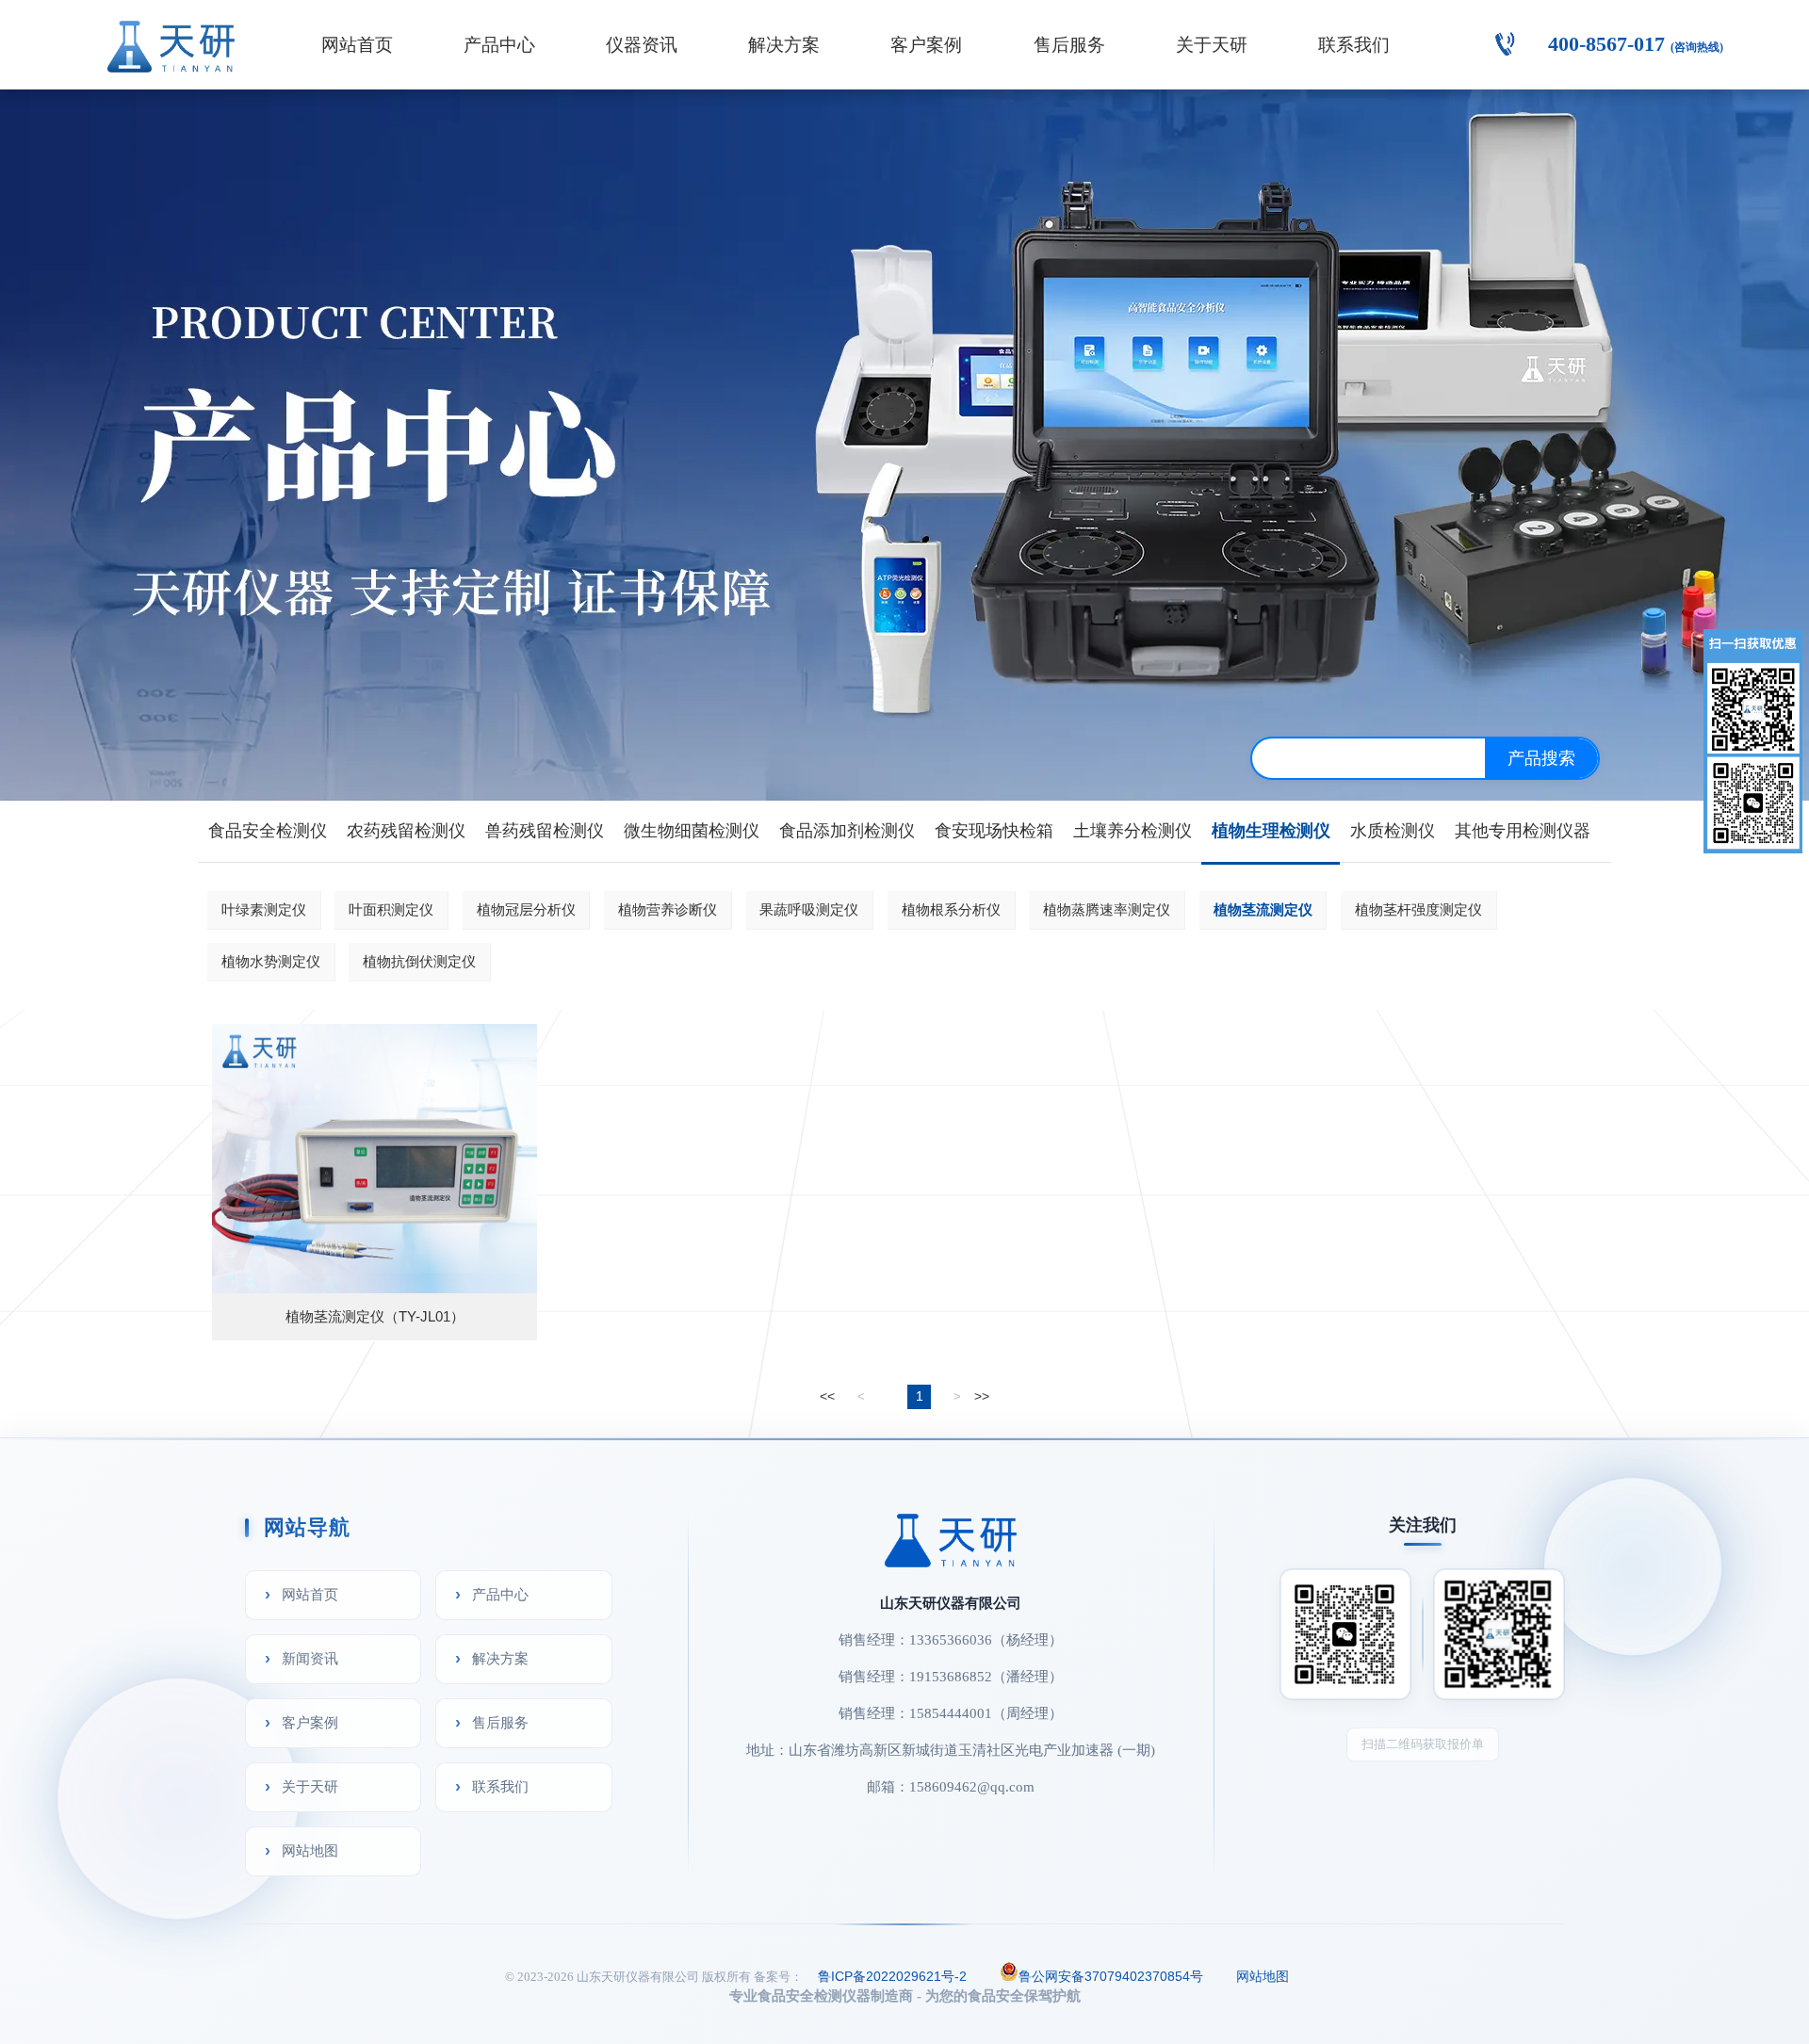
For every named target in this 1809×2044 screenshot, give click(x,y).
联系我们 (1354, 45)
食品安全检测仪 (268, 831)
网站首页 (357, 45)
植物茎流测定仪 (1263, 909)
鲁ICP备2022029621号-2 (892, 1976)
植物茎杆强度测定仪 (1418, 909)
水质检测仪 (1393, 831)
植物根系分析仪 (951, 909)
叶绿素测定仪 (264, 909)
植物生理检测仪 (1271, 831)
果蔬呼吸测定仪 (809, 909)
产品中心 (499, 45)
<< (827, 1396)
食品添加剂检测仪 (847, 831)
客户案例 (926, 45)
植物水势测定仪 (271, 961)
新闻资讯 (310, 1658)
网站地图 (310, 1850)
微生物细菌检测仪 (692, 831)
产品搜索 (1541, 758)
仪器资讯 (642, 45)
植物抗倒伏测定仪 (419, 961)
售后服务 (1069, 45)
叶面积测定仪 (391, 909)
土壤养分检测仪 (1133, 831)
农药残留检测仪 (406, 831)
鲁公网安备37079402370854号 (1111, 1976)
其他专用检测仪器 (1523, 831)
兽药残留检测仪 (545, 831)
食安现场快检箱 (994, 831)
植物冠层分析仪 (526, 909)
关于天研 (1212, 45)
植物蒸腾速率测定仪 (1107, 909)
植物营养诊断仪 (668, 909)
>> (982, 1396)
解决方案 (784, 45)
